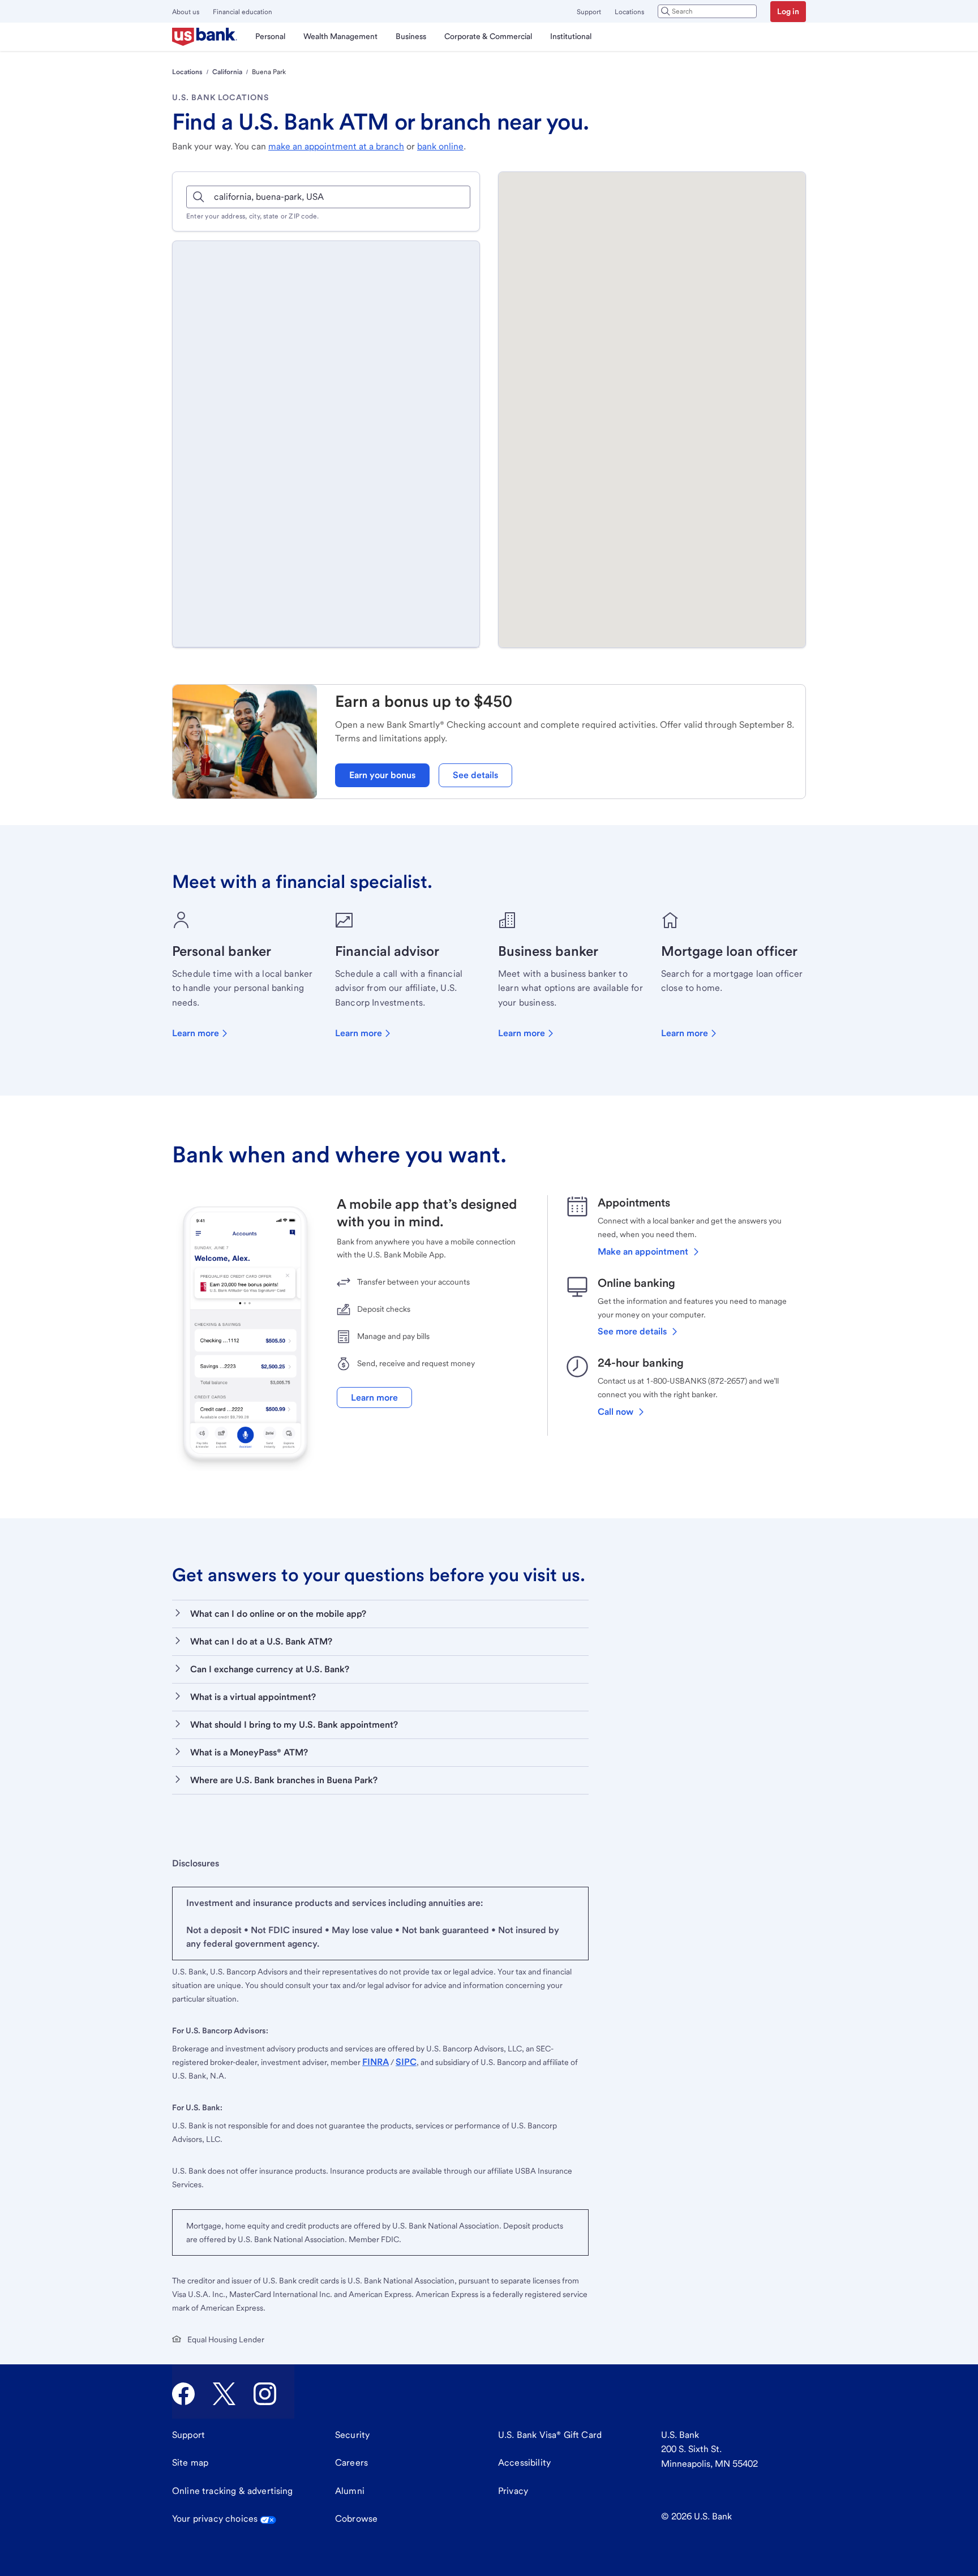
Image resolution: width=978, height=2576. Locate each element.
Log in (788, 11)
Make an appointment (643, 1251)
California (227, 72)
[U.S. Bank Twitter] (224, 2394)
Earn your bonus (382, 775)
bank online (440, 146)
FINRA (376, 2062)
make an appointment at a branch (336, 146)
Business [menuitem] (411, 36)
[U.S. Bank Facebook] (183, 2394)
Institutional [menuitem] (571, 36)
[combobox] (707, 11)
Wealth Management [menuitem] (340, 36)
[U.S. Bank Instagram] (265, 2394)
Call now (615, 1412)
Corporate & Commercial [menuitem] (488, 36)
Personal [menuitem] (270, 36)
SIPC (406, 2062)
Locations (629, 12)
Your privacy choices (215, 2519)
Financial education (243, 12)
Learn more (196, 1033)
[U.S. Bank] (205, 37)
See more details (632, 1331)
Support (589, 12)
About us (186, 12)
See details (475, 775)
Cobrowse (356, 2519)
